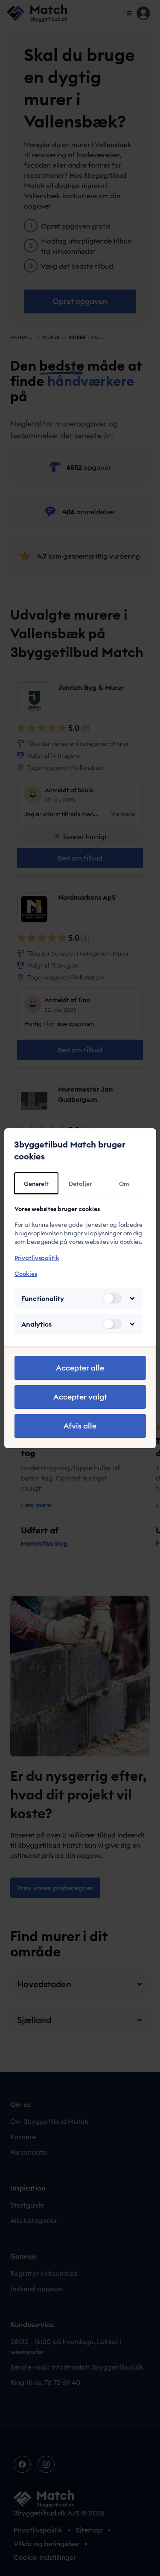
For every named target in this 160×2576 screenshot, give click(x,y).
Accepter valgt (80, 1397)
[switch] (113, 1298)
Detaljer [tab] (80, 1184)
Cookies (25, 1274)
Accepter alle (80, 1368)
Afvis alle (80, 1426)
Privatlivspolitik (36, 1258)
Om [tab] (124, 1184)
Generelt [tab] (36, 1184)
